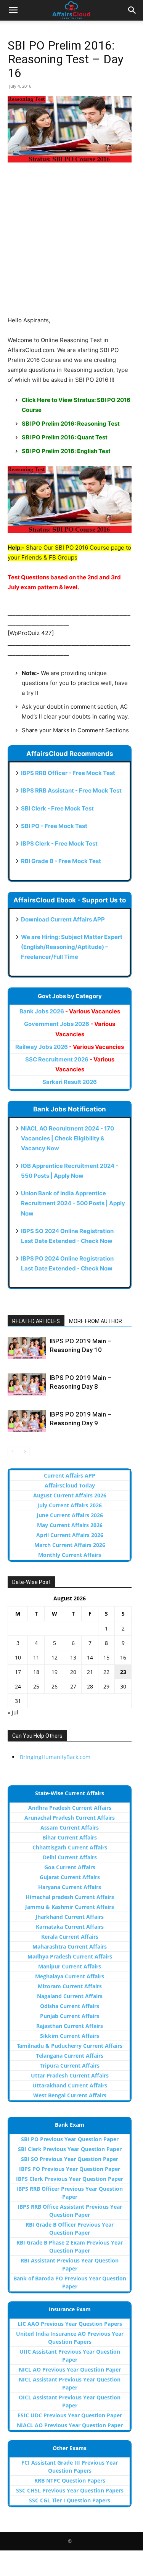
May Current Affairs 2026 (70, 1525)
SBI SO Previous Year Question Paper (70, 2159)
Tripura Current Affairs (70, 2065)
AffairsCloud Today (70, 1485)
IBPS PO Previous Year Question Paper (70, 2169)
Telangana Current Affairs (70, 2056)
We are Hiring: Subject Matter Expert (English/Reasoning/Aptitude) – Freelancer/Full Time (72, 947)
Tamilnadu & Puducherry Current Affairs (70, 2046)
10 (18, 1657)
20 (73, 1672)
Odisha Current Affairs (70, 2006)
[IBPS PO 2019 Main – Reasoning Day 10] (27, 1348)
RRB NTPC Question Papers (70, 2480)
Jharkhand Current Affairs (70, 1917)
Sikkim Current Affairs (70, 2036)
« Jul (13, 1712)
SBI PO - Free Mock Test (54, 826)
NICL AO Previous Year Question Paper (70, 2369)
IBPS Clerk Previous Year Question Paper (70, 2179)
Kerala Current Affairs (70, 1937)
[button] (13, 10)
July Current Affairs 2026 (70, 1505)
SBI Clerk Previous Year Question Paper (70, 2149)
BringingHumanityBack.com (55, 1757)
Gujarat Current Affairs (70, 1877)
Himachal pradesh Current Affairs (70, 1897)
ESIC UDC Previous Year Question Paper (70, 2415)
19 (55, 1672)
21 (90, 1672)
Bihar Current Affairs (70, 1837)
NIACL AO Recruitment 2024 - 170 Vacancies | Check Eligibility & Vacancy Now (67, 1138)
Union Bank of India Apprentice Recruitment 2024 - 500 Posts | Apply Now (73, 1203)
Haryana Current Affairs (70, 1887)
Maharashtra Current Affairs (70, 1946)
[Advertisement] (71, 244)
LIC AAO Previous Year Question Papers (70, 2324)
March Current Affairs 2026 (70, 1545)
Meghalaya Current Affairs (70, 1976)
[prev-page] (12, 1451)
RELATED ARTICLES (36, 1321)
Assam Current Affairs (70, 1827)
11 (36, 1657)
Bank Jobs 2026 (70, 1011)
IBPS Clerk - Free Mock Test (59, 843)
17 (18, 1672)
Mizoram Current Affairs (70, 1986)
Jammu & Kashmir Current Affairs (70, 1907)
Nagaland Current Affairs (70, 1996)
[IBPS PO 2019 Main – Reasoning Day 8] (27, 1384)
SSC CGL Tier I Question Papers (70, 2500)
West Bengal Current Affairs (70, 2095)
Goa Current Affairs (70, 1867)
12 (55, 1657)
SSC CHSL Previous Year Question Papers (70, 2490)
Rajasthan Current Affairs (70, 2026)
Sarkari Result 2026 (70, 1082)
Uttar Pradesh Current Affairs (70, 2075)
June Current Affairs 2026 (70, 1515)
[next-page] (25, 1451)
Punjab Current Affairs (70, 2016)
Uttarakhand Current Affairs (70, 2085)
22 (106, 1672)
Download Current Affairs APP (63, 919)
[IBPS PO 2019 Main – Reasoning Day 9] (27, 1421)
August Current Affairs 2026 (70, 1495)
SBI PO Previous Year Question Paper (70, 2139)
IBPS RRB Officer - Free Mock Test (68, 773)
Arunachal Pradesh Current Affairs (70, 1818)
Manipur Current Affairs (70, 1966)
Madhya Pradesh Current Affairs (70, 1956)
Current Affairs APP (70, 1475)
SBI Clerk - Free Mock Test (57, 808)
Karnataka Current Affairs (70, 1927)
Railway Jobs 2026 (70, 1047)
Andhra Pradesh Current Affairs (70, 1808)
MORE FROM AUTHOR (96, 1321)
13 (73, 1657)
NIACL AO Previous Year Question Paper (70, 2425)
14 (90, 1657)
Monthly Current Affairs (70, 1555)
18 (36, 1672)
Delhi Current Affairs (70, 1857)
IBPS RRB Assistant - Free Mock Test (71, 790)
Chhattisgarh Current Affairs (70, 1847)
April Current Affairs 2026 (70, 1535)
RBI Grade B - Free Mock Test (61, 861)
